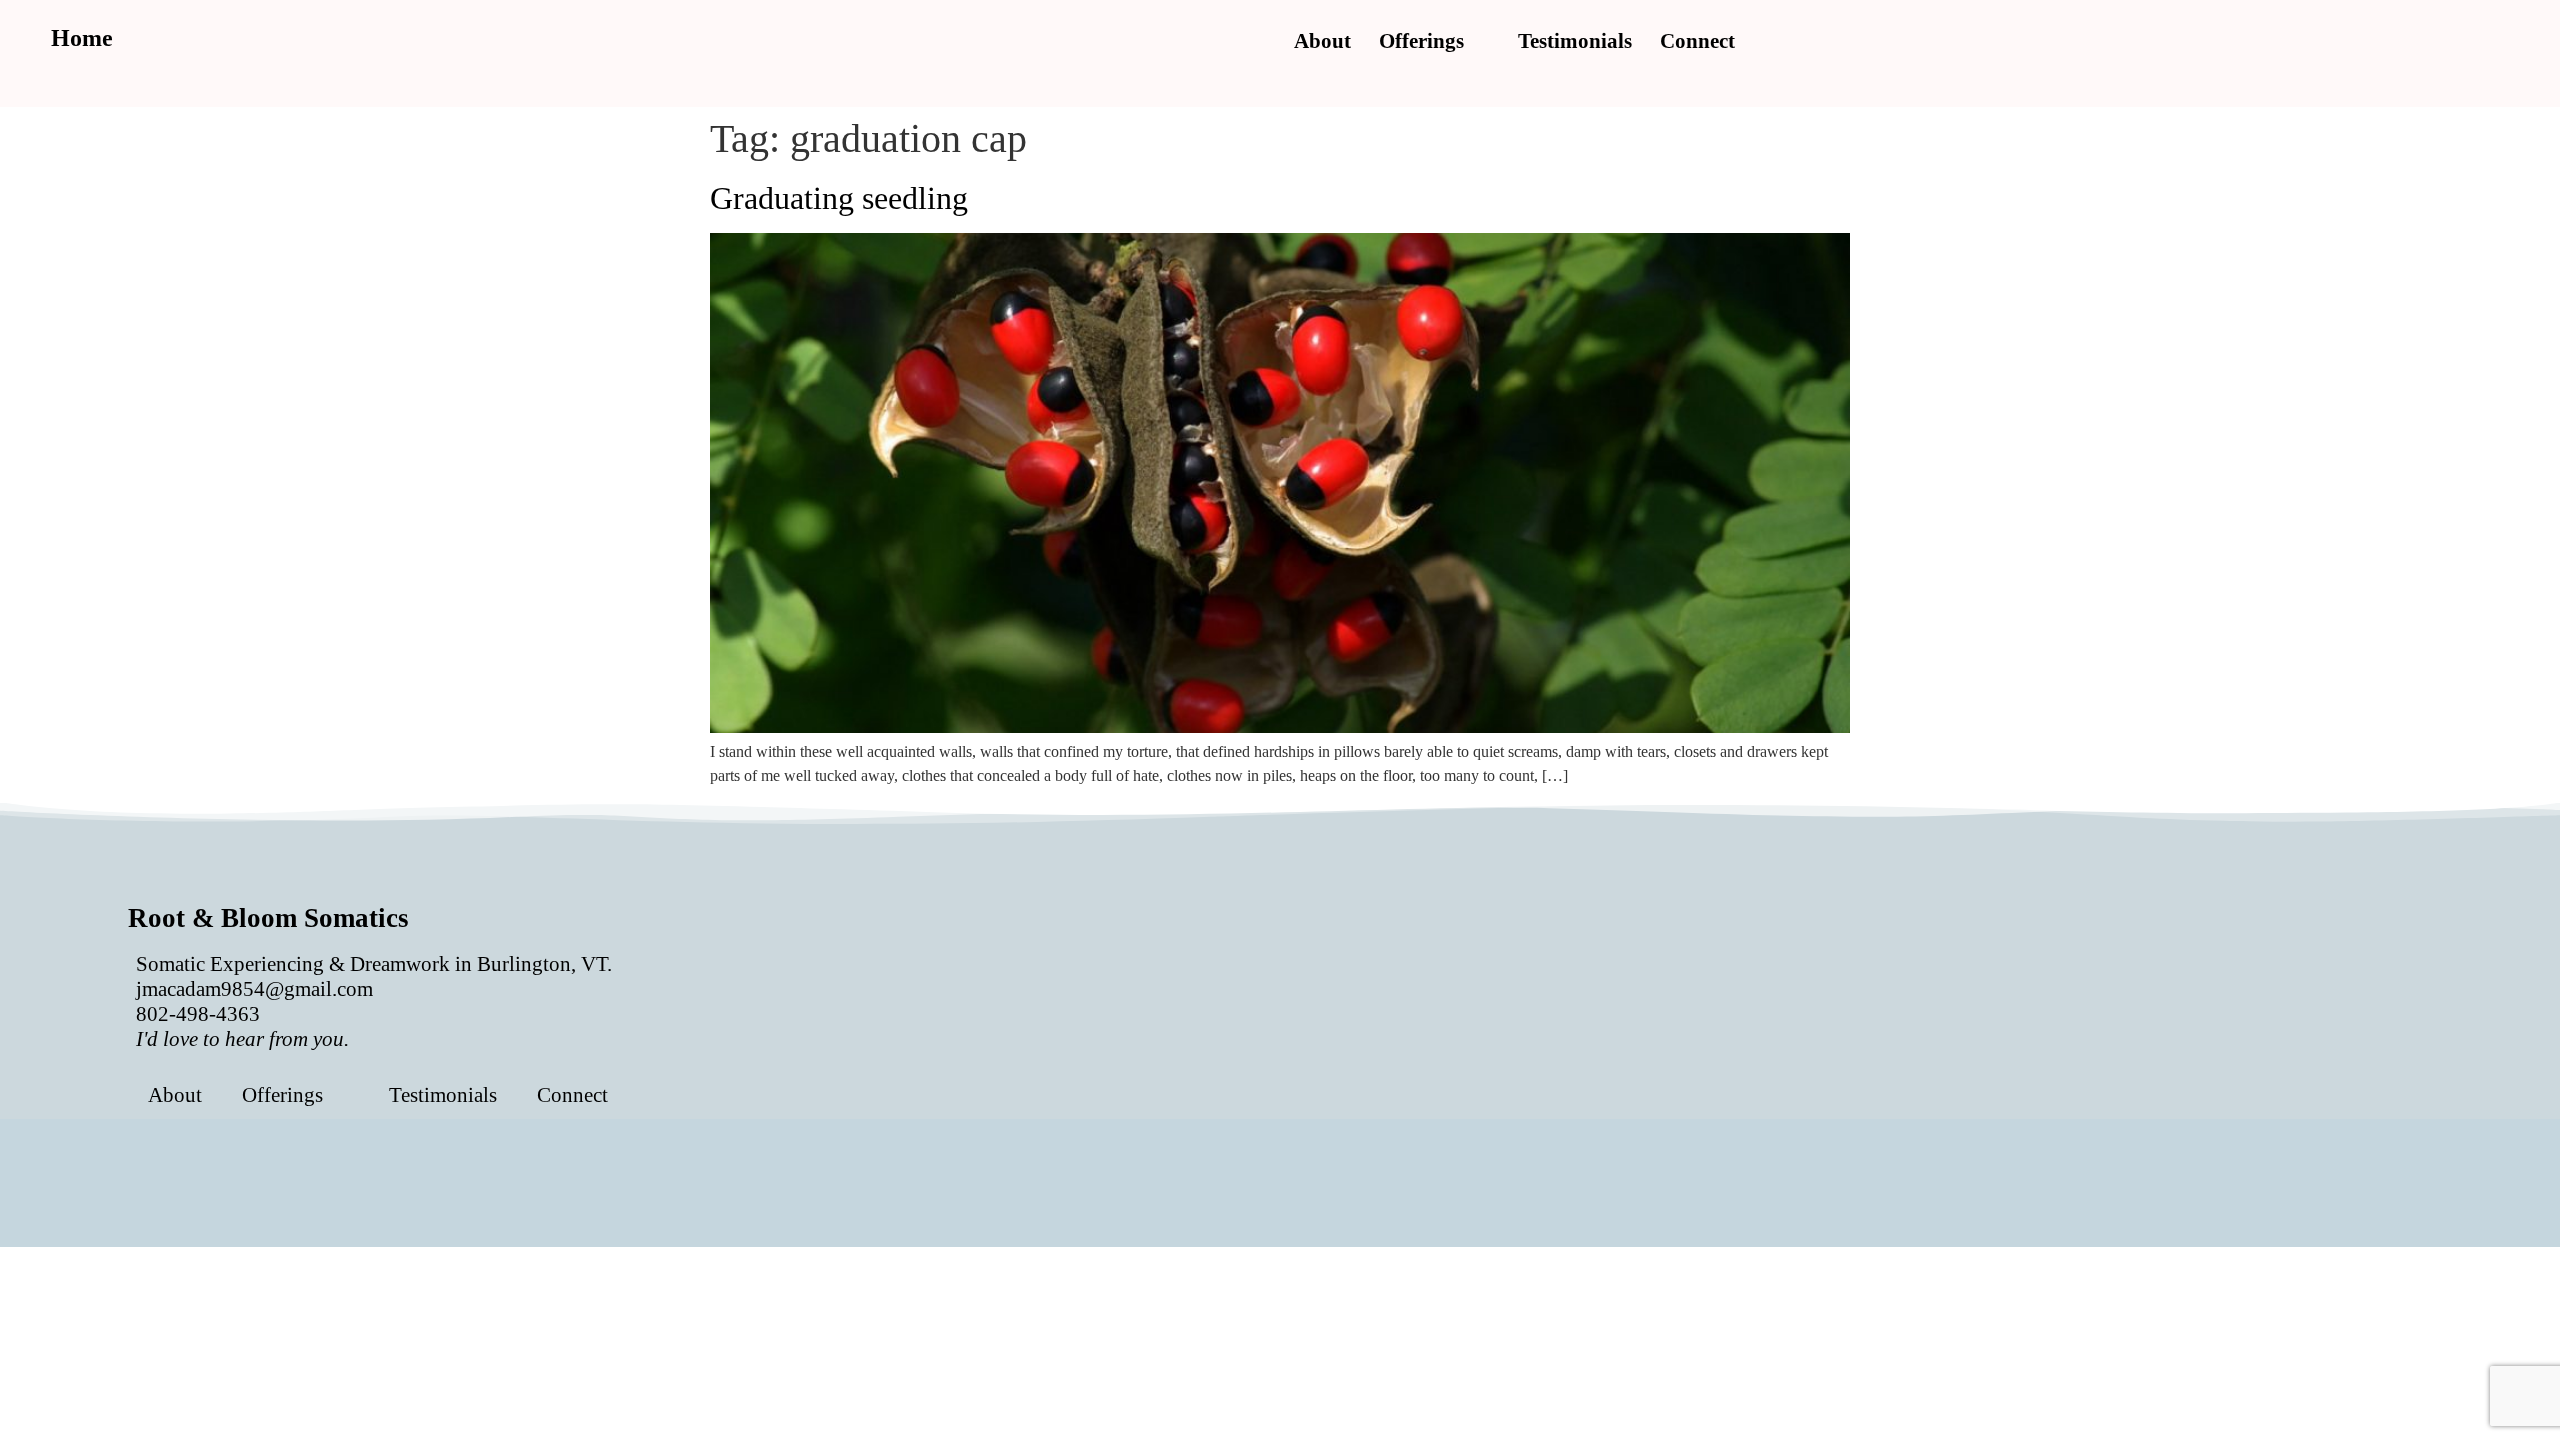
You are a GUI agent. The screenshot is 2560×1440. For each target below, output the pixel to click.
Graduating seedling (839, 198)
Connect (1697, 40)
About (1322, 40)
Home (82, 38)
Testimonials (1575, 40)
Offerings (1421, 40)
